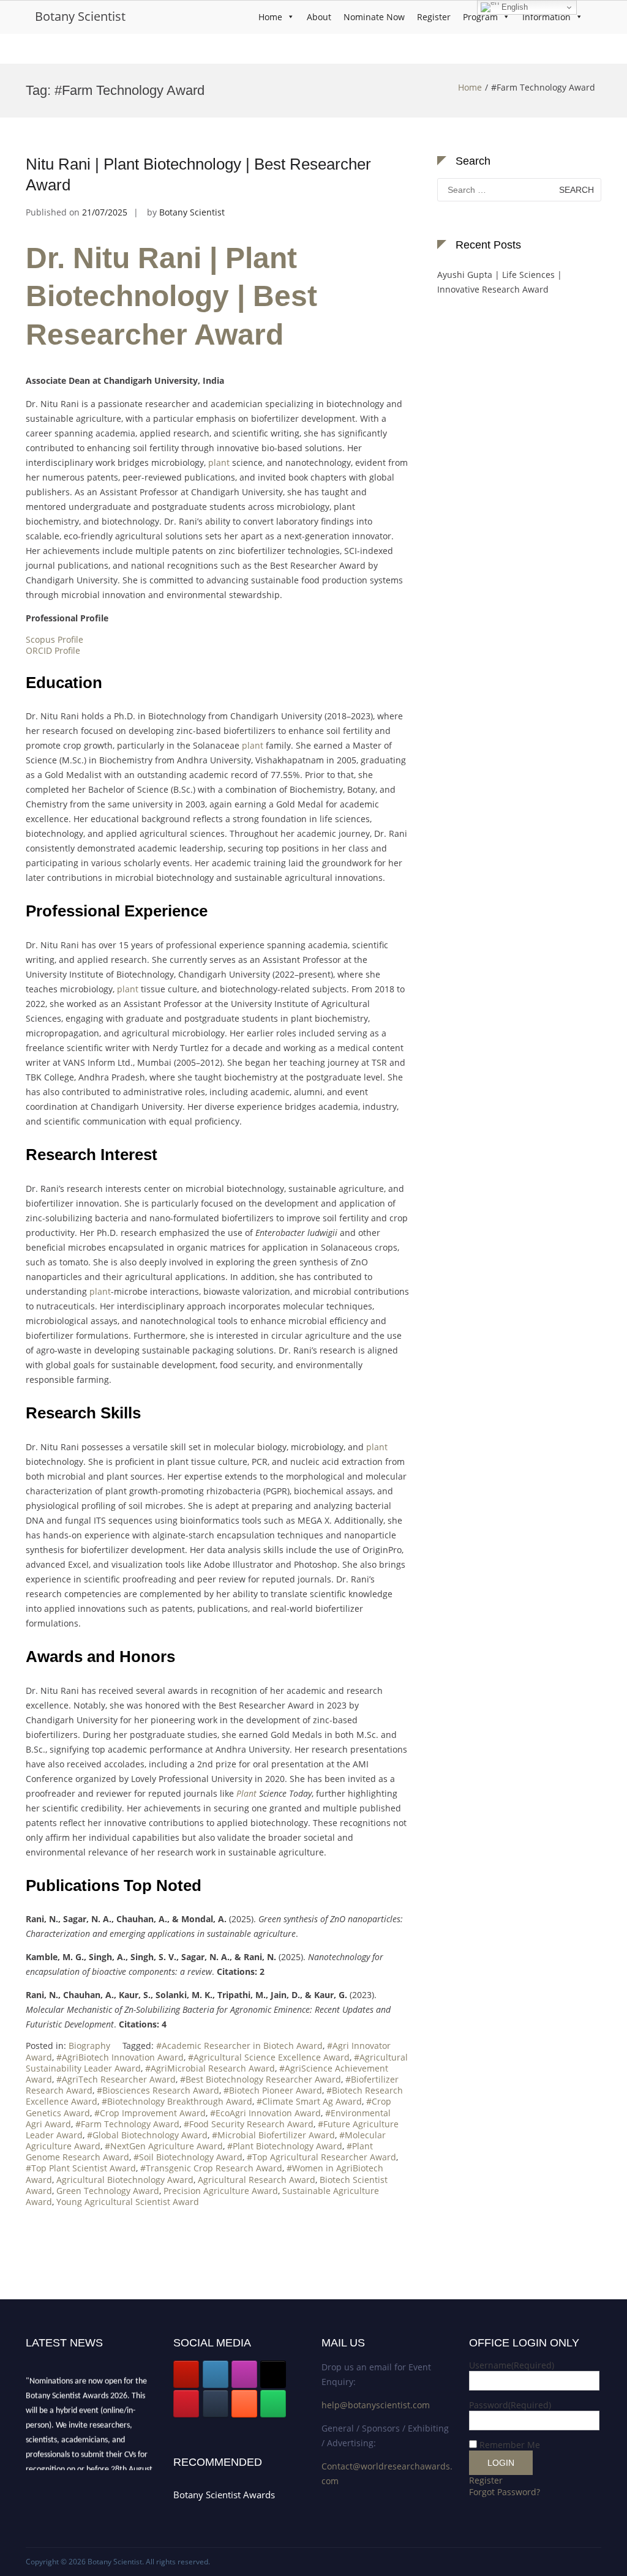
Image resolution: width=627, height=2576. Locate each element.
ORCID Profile (53, 650)
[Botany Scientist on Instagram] (244, 2374)
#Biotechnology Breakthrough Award (177, 2101)
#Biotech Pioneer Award (273, 2090)
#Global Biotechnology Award (147, 2135)
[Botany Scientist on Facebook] (216, 2374)
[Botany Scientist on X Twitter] (273, 2374)
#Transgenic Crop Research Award (211, 2168)
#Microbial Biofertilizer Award (273, 2135)
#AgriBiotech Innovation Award (120, 2057)
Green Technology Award (108, 2191)
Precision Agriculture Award (221, 2191)
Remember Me (510, 2445)
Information (546, 17)
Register (434, 17)
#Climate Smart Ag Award (309, 2101)
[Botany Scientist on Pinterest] (186, 2404)
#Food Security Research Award (249, 2124)
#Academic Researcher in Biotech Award (239, 2046)
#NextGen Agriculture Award (164, 2146)
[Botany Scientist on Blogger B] (244, 2404)
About (319, 17)
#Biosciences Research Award (158, 2090)
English (513, 7)
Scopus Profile (54, 639)
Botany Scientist (80, 16)
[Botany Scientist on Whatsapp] (273, 2404)
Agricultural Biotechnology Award (125, 2180)
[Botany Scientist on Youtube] (186, 2374)
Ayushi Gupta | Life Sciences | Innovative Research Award (500, 282)
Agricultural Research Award (257, 2180)
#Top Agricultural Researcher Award (321, 2157)
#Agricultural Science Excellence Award (269, 2057)
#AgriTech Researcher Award (116, 2079)
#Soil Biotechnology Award (188, 2157)
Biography (89, 2046)
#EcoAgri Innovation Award (265, 2113)
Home (270, 17)
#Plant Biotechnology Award (285, 2146)
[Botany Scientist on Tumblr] (216, 2404)
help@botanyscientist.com (376, 2405)
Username (512, 2365)
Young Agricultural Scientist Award (128, 2202)
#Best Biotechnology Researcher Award (261, 2079)
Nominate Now (374, 17)
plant (219, 462)
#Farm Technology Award (127, 2124)
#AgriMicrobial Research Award (210, 2068)
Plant (246, 1793)
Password (510, 2405)
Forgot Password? (505, 2492)
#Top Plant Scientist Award (81, 2168)
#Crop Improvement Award (150, 2113)
